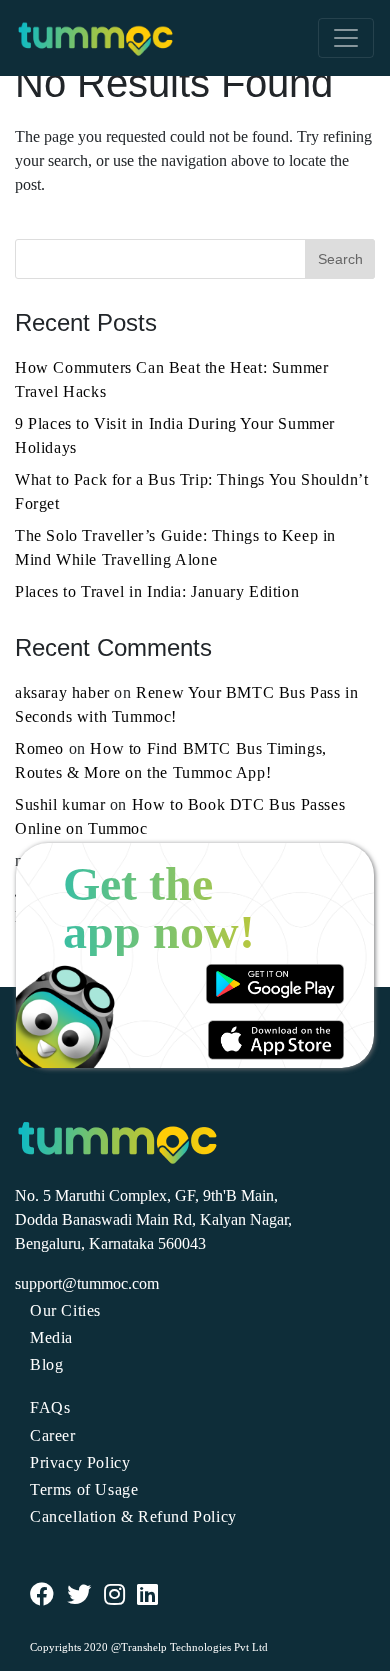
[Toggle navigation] (346, 38)
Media (51, 1337)
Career (53, 1435)
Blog (46, 1364)
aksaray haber (62, 692)
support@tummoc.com (87, 1283)
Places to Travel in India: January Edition (157, 591)
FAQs (50, 1407)
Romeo (39, 748)
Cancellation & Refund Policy (133, 1516)
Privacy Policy (80, 1462)
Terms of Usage (84, 1489)
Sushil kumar (60, 804)
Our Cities (65, 1310)
